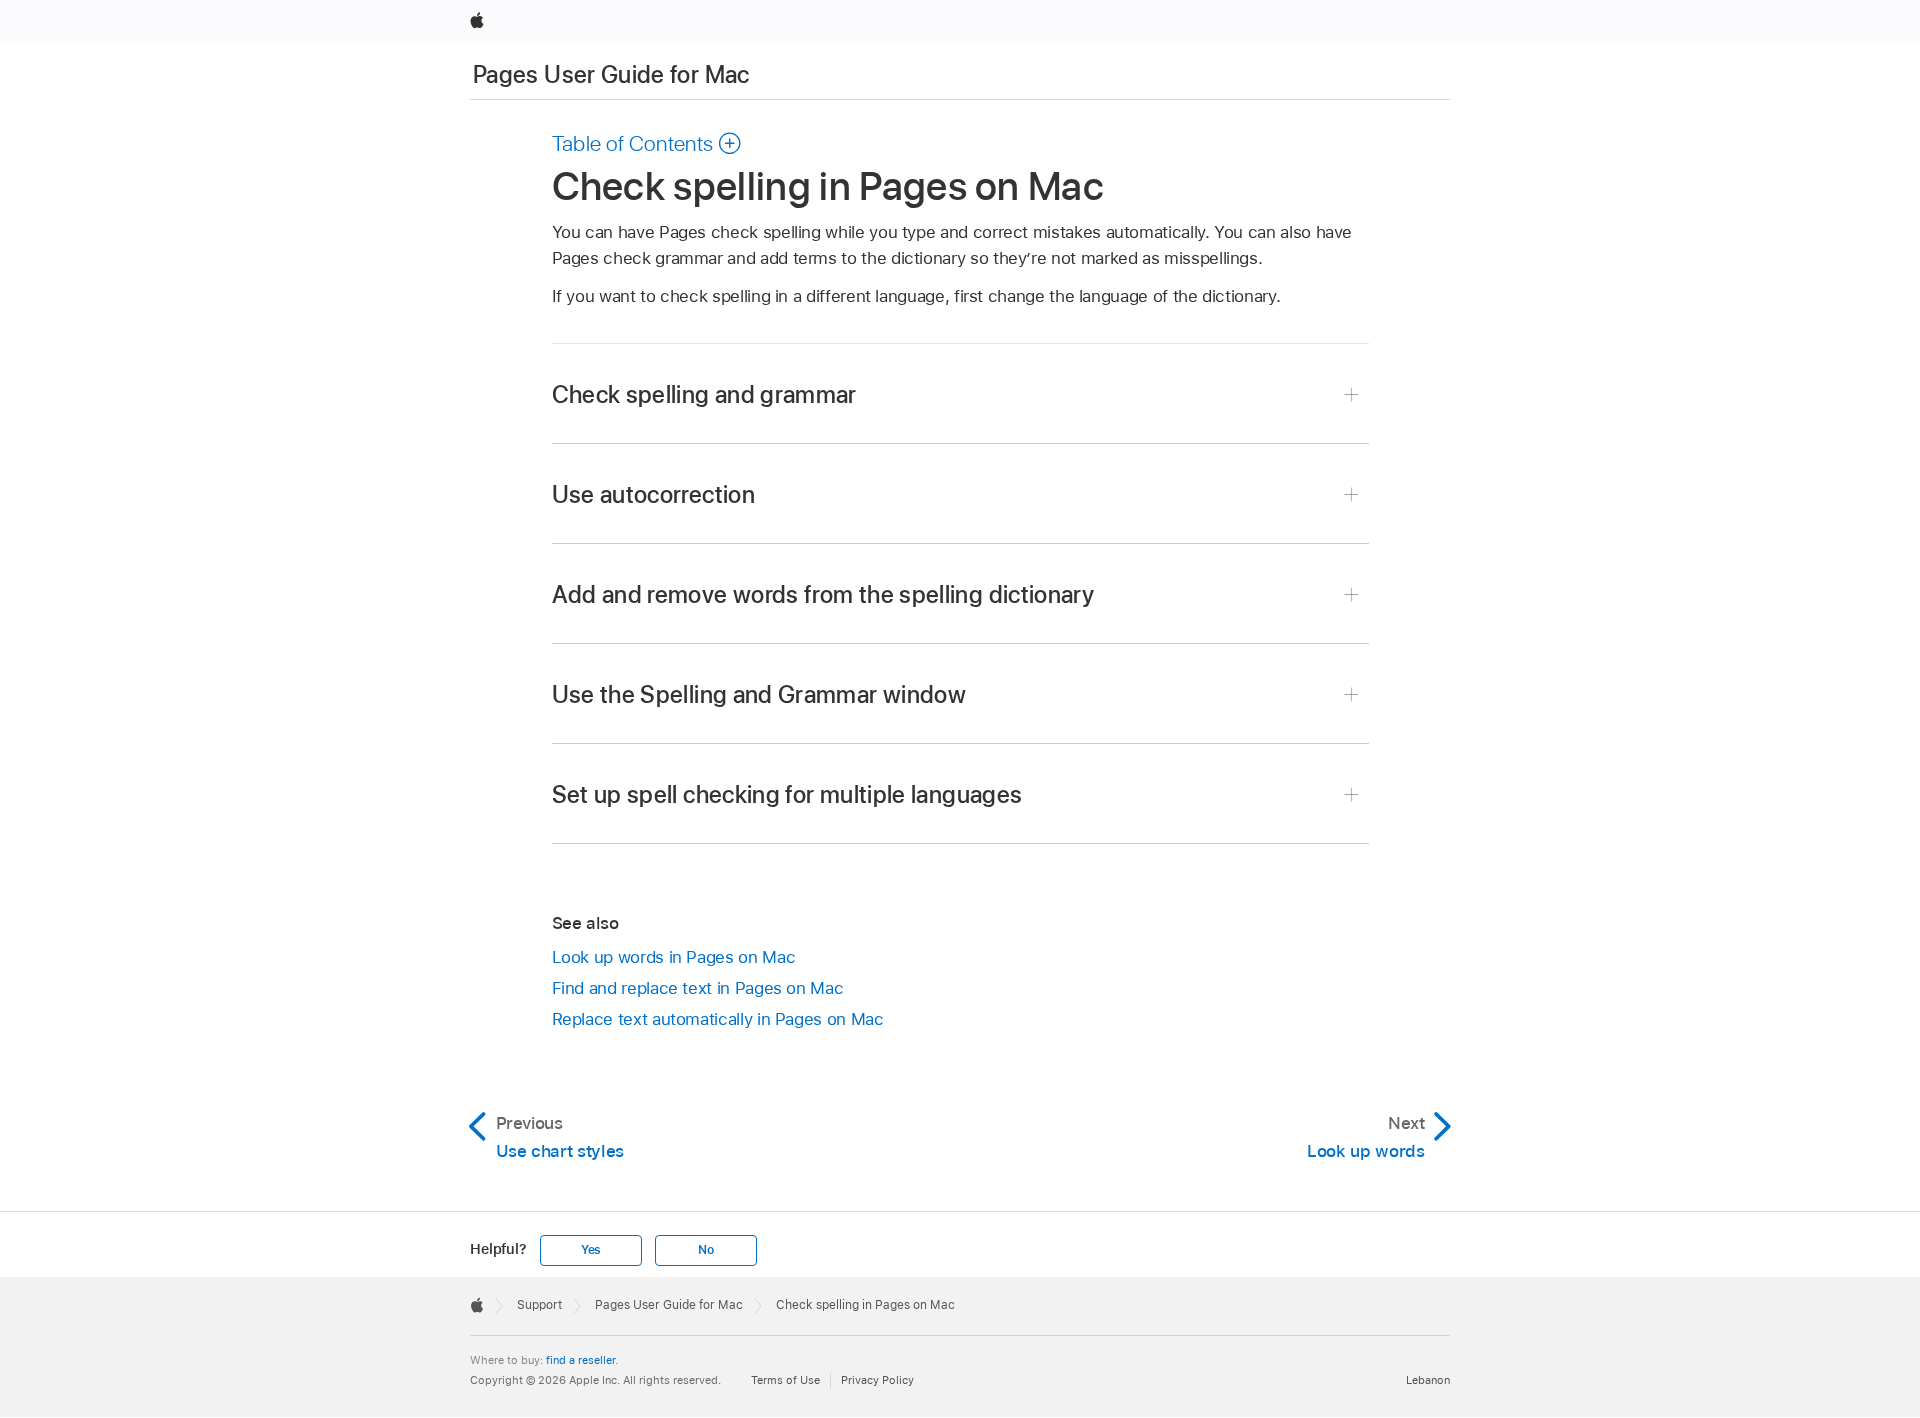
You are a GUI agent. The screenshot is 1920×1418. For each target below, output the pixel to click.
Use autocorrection (653, 494)
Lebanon (1428, 1380)
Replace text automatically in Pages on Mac (718, 1019)
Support (539, 1305)
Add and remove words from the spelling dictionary (823, 594)
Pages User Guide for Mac (611, 74)
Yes (591, 1250)
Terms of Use (785, 1380)
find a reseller (580, 1360)
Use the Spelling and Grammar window (759, 694)
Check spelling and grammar (704, 394)
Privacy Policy (877, 1380)
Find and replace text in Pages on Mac (698, 988)
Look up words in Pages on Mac (674, 957)
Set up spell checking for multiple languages (787, 794)
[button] (647, 143)
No (706, 1250)
